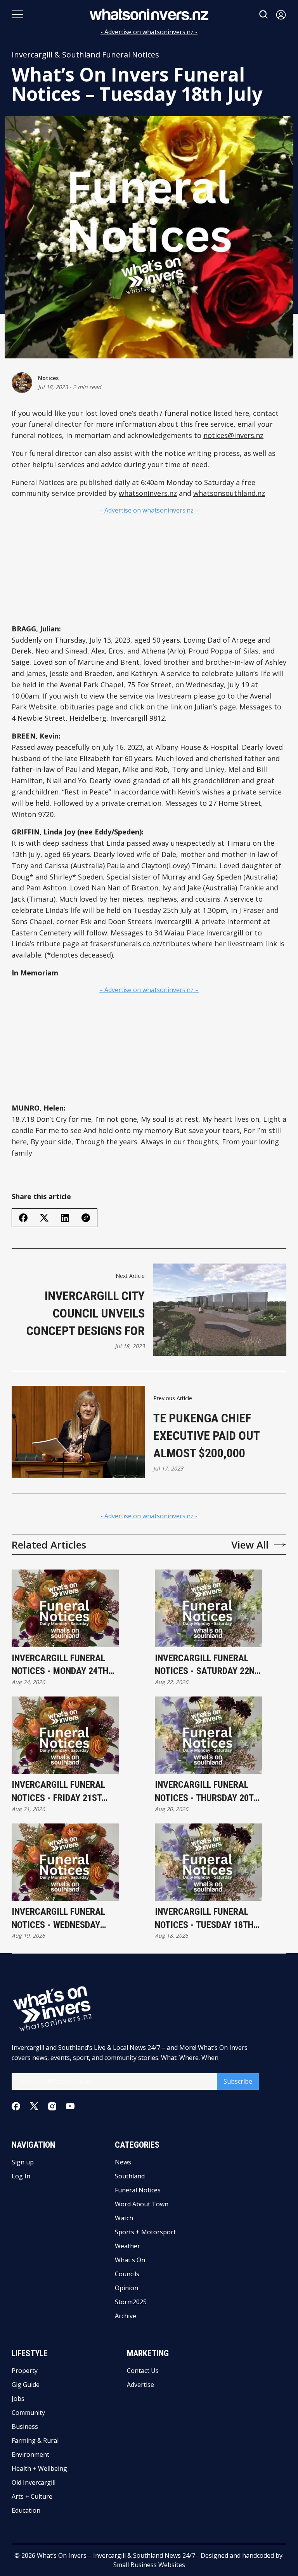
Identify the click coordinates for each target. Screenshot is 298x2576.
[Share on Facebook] (23, 1218)
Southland (130, 2176)
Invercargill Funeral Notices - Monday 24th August (60, 1665)
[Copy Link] (86, 1218)
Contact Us (143, 2371)
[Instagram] (52, 2106)
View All (250, 1545)
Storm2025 (131, 2302)
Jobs (18, 2399)
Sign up (23, 2162)
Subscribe (238, 2081)
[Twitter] (34, 2106)
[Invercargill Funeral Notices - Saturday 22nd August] (208, 1608)
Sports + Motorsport (145, 2232)
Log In (21, 2176)
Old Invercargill (34, 2482)
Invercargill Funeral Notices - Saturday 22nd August (207, 1665)
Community (28, 2413)
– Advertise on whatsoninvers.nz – (149, 510)
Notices (48, 378)
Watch (124, 2218)
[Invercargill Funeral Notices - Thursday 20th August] (208, 1735)
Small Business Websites (149, 2565)
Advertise (140, 2385)
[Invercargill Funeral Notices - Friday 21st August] (65, 1735)
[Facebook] (16, 2106)
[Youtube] (70, 2106)
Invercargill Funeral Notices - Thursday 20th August (207, 1792)
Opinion (126, 2288)
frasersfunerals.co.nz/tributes (140, 944)
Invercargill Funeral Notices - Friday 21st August (58, 1792)
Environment (30, 2454)
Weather (127, 2246)
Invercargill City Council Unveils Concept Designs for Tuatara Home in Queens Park (86, 1314)
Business (25, 2427)
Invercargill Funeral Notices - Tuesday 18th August (204, 1919)
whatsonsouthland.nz (229, 493)
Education (26, 2510)
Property (25, 2371)
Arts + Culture (32, 2496)
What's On (130, 2260)
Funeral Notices (138, 2190)
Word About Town (142, 2204)
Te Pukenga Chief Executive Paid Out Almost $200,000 (206, 1436)
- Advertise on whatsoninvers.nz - (149, 32)
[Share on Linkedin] (65, 1218)
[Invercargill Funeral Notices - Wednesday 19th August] (65, 1862)
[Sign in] (281, 15)
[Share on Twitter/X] (44, 1218)
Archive (126, 2316)
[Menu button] (17, 14)
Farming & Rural (35, 2440)
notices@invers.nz (233, 435)
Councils (127, 2274)
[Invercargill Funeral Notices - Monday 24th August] (65, 1608)
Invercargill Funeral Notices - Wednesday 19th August (58, 1919)
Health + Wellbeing (39, 2468)
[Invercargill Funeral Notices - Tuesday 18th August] (208, 1862)
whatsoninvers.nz (148, 493)
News (123, 2162)
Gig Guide (26, 2385)
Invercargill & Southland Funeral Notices (85, 55)
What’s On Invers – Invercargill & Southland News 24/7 (116, 2555)
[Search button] (264, 15)
